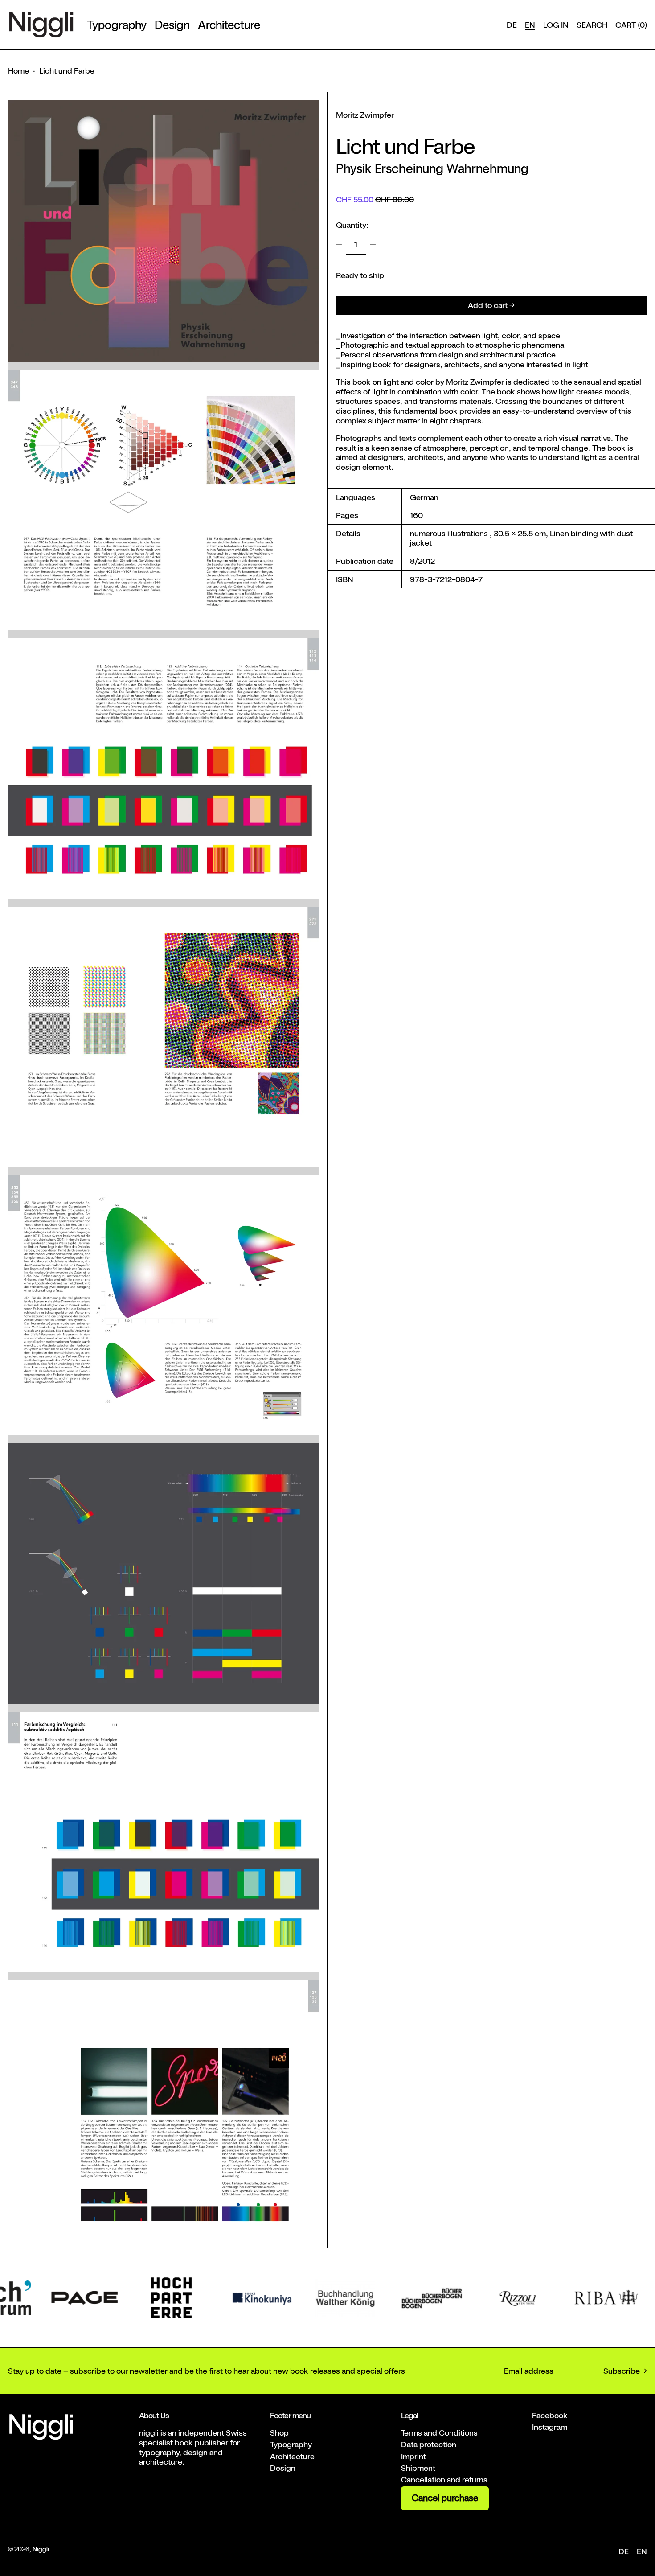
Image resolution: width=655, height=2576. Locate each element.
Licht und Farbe (67, 71)
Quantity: (352, 225)
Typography (291, 2444)
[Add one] (373, 244)
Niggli (41, 2549)
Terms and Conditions (439, 2433)
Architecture (292, 2456)
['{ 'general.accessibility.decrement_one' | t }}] (339, 244)
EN (530, 25)
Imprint (413, 2456)
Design (283, 2468)
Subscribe (622, 2371)
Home (18, 71)
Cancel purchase (445, 2498)
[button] (592, 25)
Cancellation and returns (444, 2479)
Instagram (550, 2427)
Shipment (418, 2468)
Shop (279, 2433)
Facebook (550, 2415)
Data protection (429, 2444)
